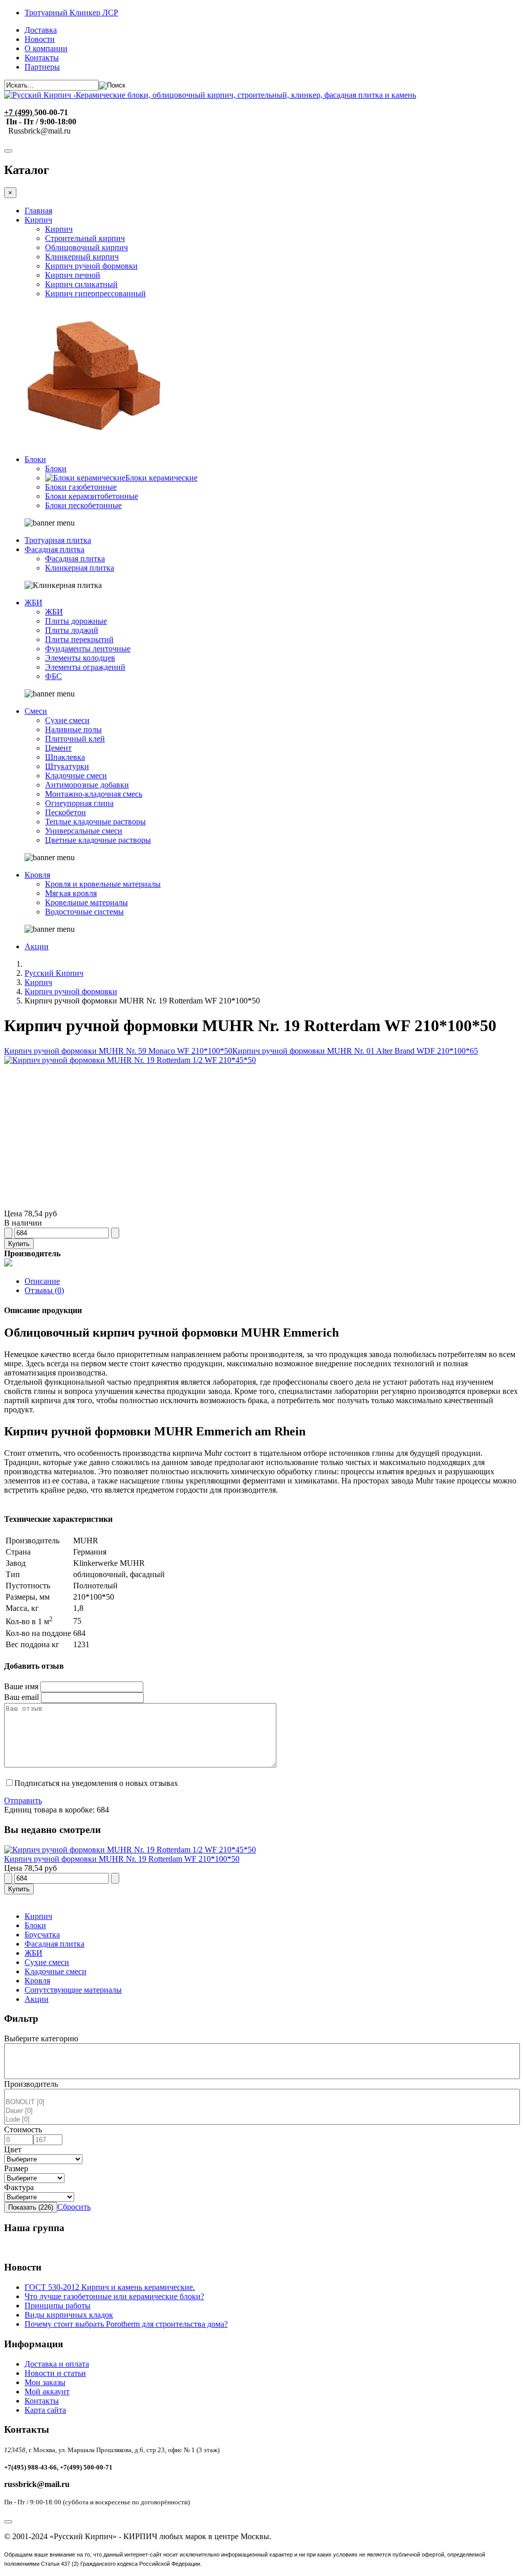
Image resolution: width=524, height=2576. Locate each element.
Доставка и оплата (57, 2364)
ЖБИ (34, 603)
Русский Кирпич (54, 973)
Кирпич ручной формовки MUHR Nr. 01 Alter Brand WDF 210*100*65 (355, 1051)
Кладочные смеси (76, 776)
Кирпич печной (73, 275)
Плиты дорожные (76, 621)
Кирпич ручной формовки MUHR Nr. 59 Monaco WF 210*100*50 (118, 1051)
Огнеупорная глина (79, 803)
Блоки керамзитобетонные (92, 496)
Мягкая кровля (71, 893)
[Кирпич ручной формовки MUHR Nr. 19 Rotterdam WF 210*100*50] (130, 1850)
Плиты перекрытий (79, 639)
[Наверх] (8, 2522)
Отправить (23, 1800)
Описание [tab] (42, 1281)
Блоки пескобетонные (83, 505)
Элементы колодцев (80, 658)
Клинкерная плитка (80, 568)
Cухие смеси (47, 1962)
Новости (40, 39)
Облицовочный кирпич (86, 247)
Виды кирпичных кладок (69, 2315)
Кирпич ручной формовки (91, 266)
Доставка (41, 30)
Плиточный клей (75, 739)
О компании (46, 48)
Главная (38, 211)
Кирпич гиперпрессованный (95, 293)
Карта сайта (45, 2410)
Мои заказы (45, 2382)
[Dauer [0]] (262, 2111)
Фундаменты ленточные (88, 649)
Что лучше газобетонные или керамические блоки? (114, 2296)
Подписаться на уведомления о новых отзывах (96, 1783)
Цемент (58, 748)
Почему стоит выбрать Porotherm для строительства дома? (126, 2324)
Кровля (37, 875)
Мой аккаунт (47, 2392)
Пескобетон (65, 812)
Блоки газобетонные (81, 487)
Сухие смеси (67, 720)
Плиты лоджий (72, 630)
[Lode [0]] (262, 2120)
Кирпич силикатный (81, 284)
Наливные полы (73, 729)
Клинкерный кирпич (82, 257)
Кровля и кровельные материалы (103, 884)
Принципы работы (58, 2306)
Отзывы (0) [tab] (44, 1290)
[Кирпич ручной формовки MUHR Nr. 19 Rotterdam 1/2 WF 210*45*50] (130, 1060)
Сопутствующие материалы (73, 1990)
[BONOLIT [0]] (262, 2102)
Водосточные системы (84, 912)
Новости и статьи (55, 2373)
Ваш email (21, 1697)
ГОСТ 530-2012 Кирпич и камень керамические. (110, 2287)
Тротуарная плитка (58, 540)
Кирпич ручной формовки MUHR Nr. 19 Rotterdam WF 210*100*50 (122, 1859)
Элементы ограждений (85, 667)
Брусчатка (42, 1935)
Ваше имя (21, 1686)
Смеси (36, 711)
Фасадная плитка (54, 549)
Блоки (35, 459)
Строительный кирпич (85, 238)
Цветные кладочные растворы (98, 840)
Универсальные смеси (84, 831)
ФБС (53, 676)
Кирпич (38, 220)
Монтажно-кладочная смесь (94, 794)
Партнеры (42, 67)
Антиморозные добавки (87, 785)
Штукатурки (67, 766)
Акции (37, 946)
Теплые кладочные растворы (95, 822)
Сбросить (74, 2207)
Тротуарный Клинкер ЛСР (71, 13)
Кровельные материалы (86, 902)
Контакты (42, 58)
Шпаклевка (65, 757)
